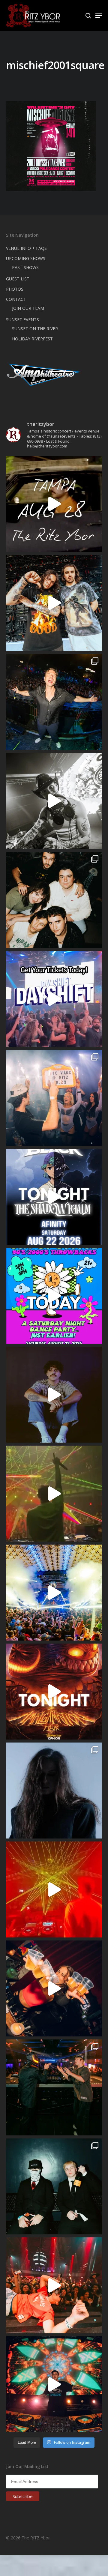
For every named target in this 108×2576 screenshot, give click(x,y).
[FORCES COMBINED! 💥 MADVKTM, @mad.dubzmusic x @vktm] (54, 2186)
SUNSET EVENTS (22, 320)
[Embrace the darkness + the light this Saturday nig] (54, 1889)
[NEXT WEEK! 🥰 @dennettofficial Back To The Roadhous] (54, 1395)
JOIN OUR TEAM (28, 308)
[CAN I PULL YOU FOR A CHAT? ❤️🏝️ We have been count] (54, 1098)
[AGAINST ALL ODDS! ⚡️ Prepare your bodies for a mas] (54, 603)
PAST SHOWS (25, 267)
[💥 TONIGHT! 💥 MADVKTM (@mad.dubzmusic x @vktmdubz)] (54, 1692)
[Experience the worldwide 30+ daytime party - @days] (54, 999)
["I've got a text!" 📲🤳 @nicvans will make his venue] (54, 2285)
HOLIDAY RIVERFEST (32, 339)
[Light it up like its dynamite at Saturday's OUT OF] (54, 1988)
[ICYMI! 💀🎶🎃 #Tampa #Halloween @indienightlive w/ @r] (54, 900)
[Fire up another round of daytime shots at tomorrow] (54, 1593)
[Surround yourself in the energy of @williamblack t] (54, 1494)
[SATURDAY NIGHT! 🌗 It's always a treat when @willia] (54, 2384)
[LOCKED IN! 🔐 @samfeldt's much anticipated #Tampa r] (54, 702)
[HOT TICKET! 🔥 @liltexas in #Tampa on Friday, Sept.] (54, 801)
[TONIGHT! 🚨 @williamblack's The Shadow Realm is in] (54, 1197)
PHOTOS (15, 289)
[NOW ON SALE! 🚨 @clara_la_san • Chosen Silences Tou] (54, 1791)
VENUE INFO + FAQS (26, 248)
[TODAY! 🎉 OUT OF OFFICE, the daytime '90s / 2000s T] (54, 1296)
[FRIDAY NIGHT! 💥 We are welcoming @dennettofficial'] (54, 504)
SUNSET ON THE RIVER (35, 329)
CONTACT (16, 299)
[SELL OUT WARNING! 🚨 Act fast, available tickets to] (54, 2087)
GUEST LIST (18, 279)
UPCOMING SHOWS (26, 258)
